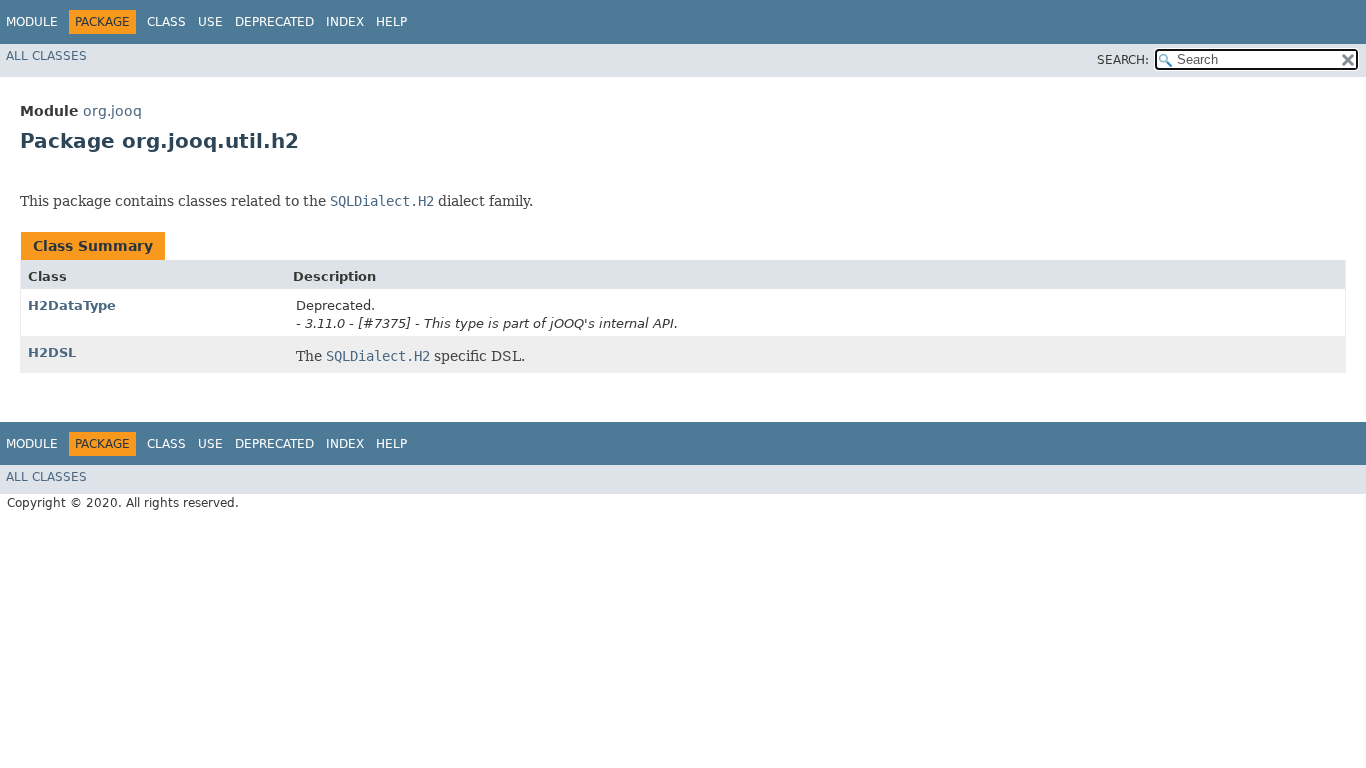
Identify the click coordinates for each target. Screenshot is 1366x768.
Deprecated (274, 22)
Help (391, 22)
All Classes (46, 56)
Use (210, 22)
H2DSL (52, 352)
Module (32, 22)
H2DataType (72, 305)
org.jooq (112, 111)
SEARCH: (1123, 60)
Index (345, 22)
